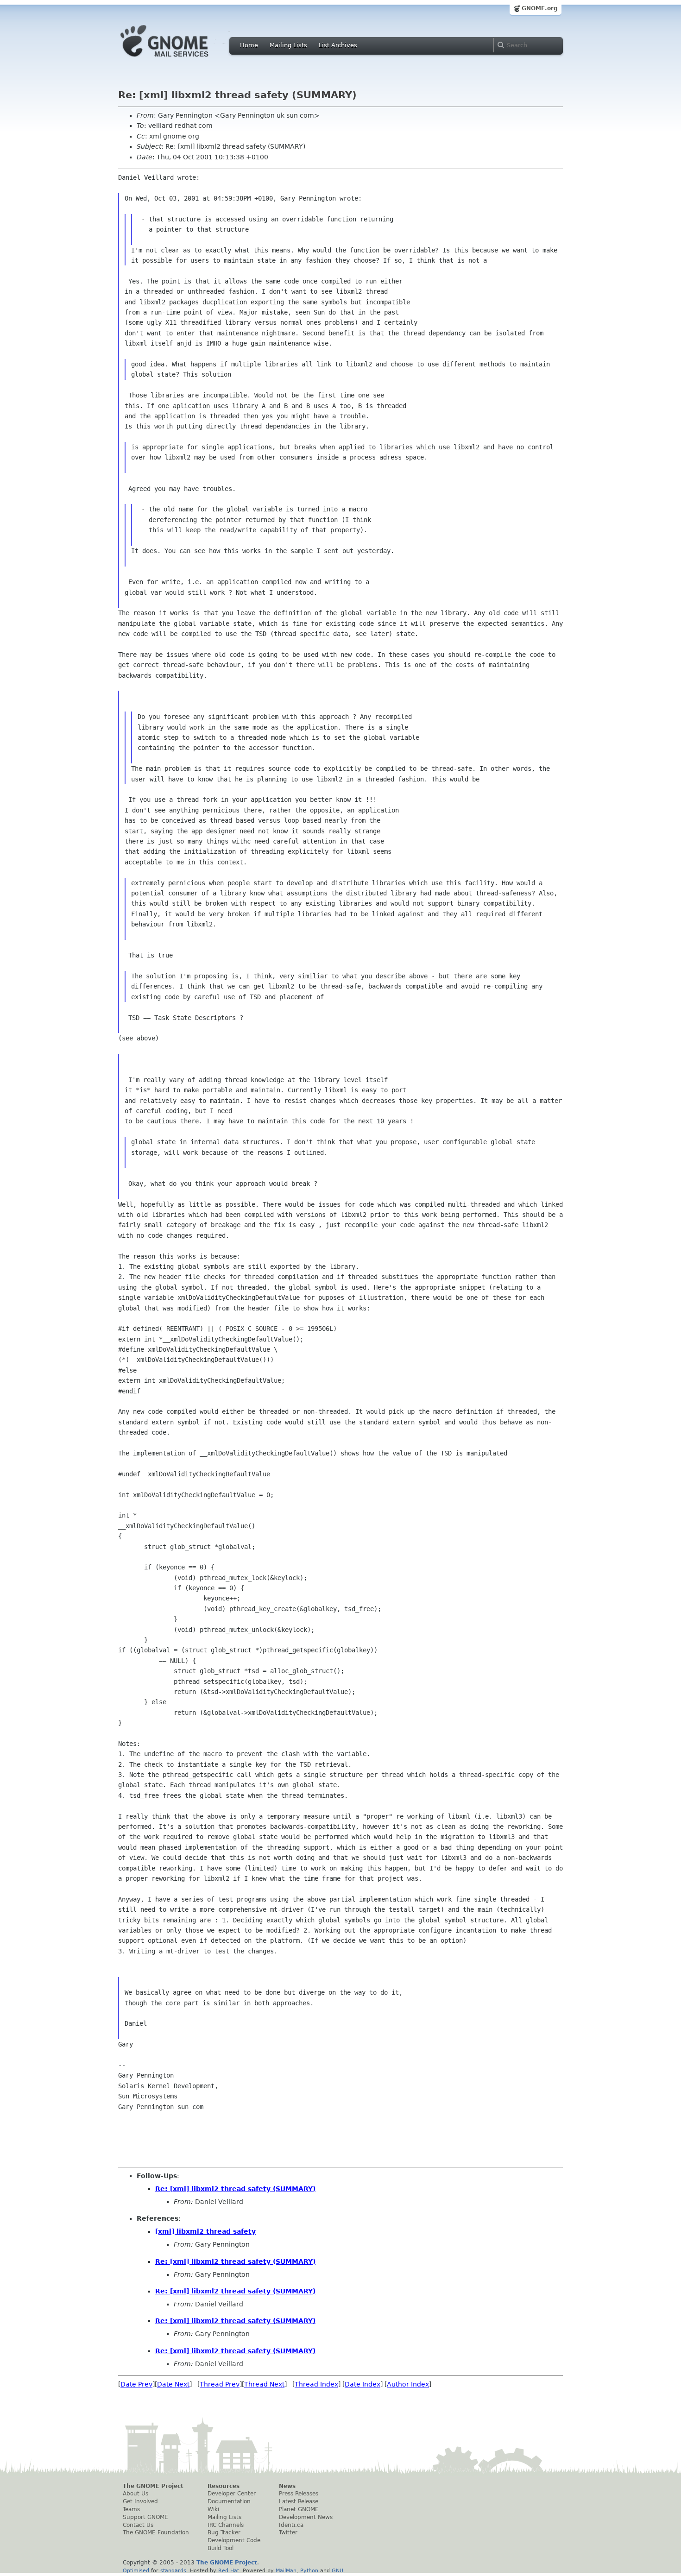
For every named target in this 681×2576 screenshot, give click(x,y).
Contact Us (138, 2525)
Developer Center (232, 2494)
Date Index (363, 2384)
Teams (131, 2509)
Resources (224, 2486)
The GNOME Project (153, 2486)
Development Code (234, 2540)
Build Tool (221, 2548)
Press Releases (299, 2494)
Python (309, 2570)
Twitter (288, 2532)
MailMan (286, 2570)
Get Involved (140, 2501)
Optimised (136, 2570)
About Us (136, 2494)
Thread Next (264, 2384)
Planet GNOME (299, 2509)
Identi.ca (291, 2525)
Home (249, 45)
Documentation (229, 2501)
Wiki (213, 2509)
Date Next (173, 2384)
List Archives (338, 45)
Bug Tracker (224, 2532)
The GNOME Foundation (156, 2532)
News (287, 2486)
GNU (337, 2570)
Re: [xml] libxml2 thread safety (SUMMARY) (235, 2189)
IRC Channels (226, 2525)
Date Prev (136, 2384)
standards (173, 2570)
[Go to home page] (178, 59)
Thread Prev (220, 2384)
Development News (306, 2517)
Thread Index (316, 2384)
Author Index (408, 2384)
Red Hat (229, 2570)
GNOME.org (540, 8)
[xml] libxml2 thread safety (205, 2231)
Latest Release (299, 2501)
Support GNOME (145, 2517)
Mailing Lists (288, 45)
